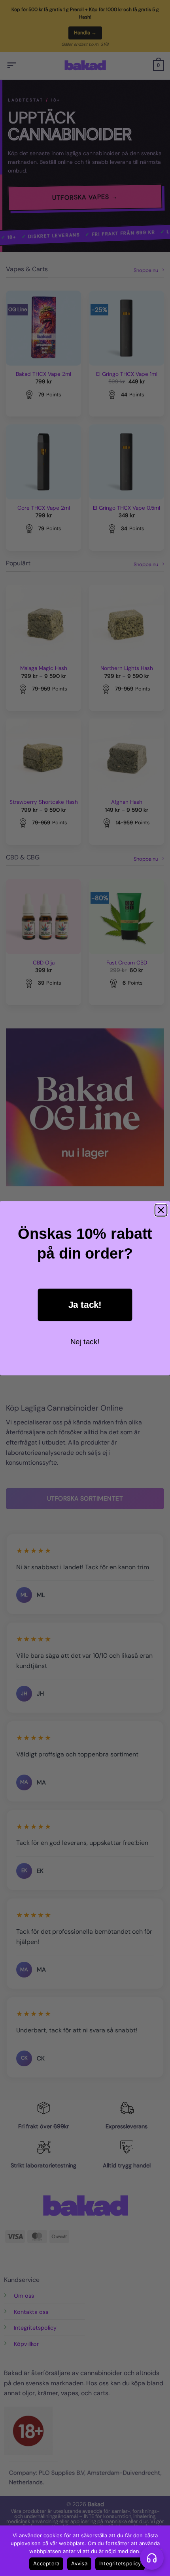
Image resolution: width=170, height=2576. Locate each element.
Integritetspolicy (120, 2563)
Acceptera (46, 2563)
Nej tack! (85, 1342)
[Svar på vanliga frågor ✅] (152, 2558)
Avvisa (79, 2563)
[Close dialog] (161, 1210)
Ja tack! (85, 1304)
